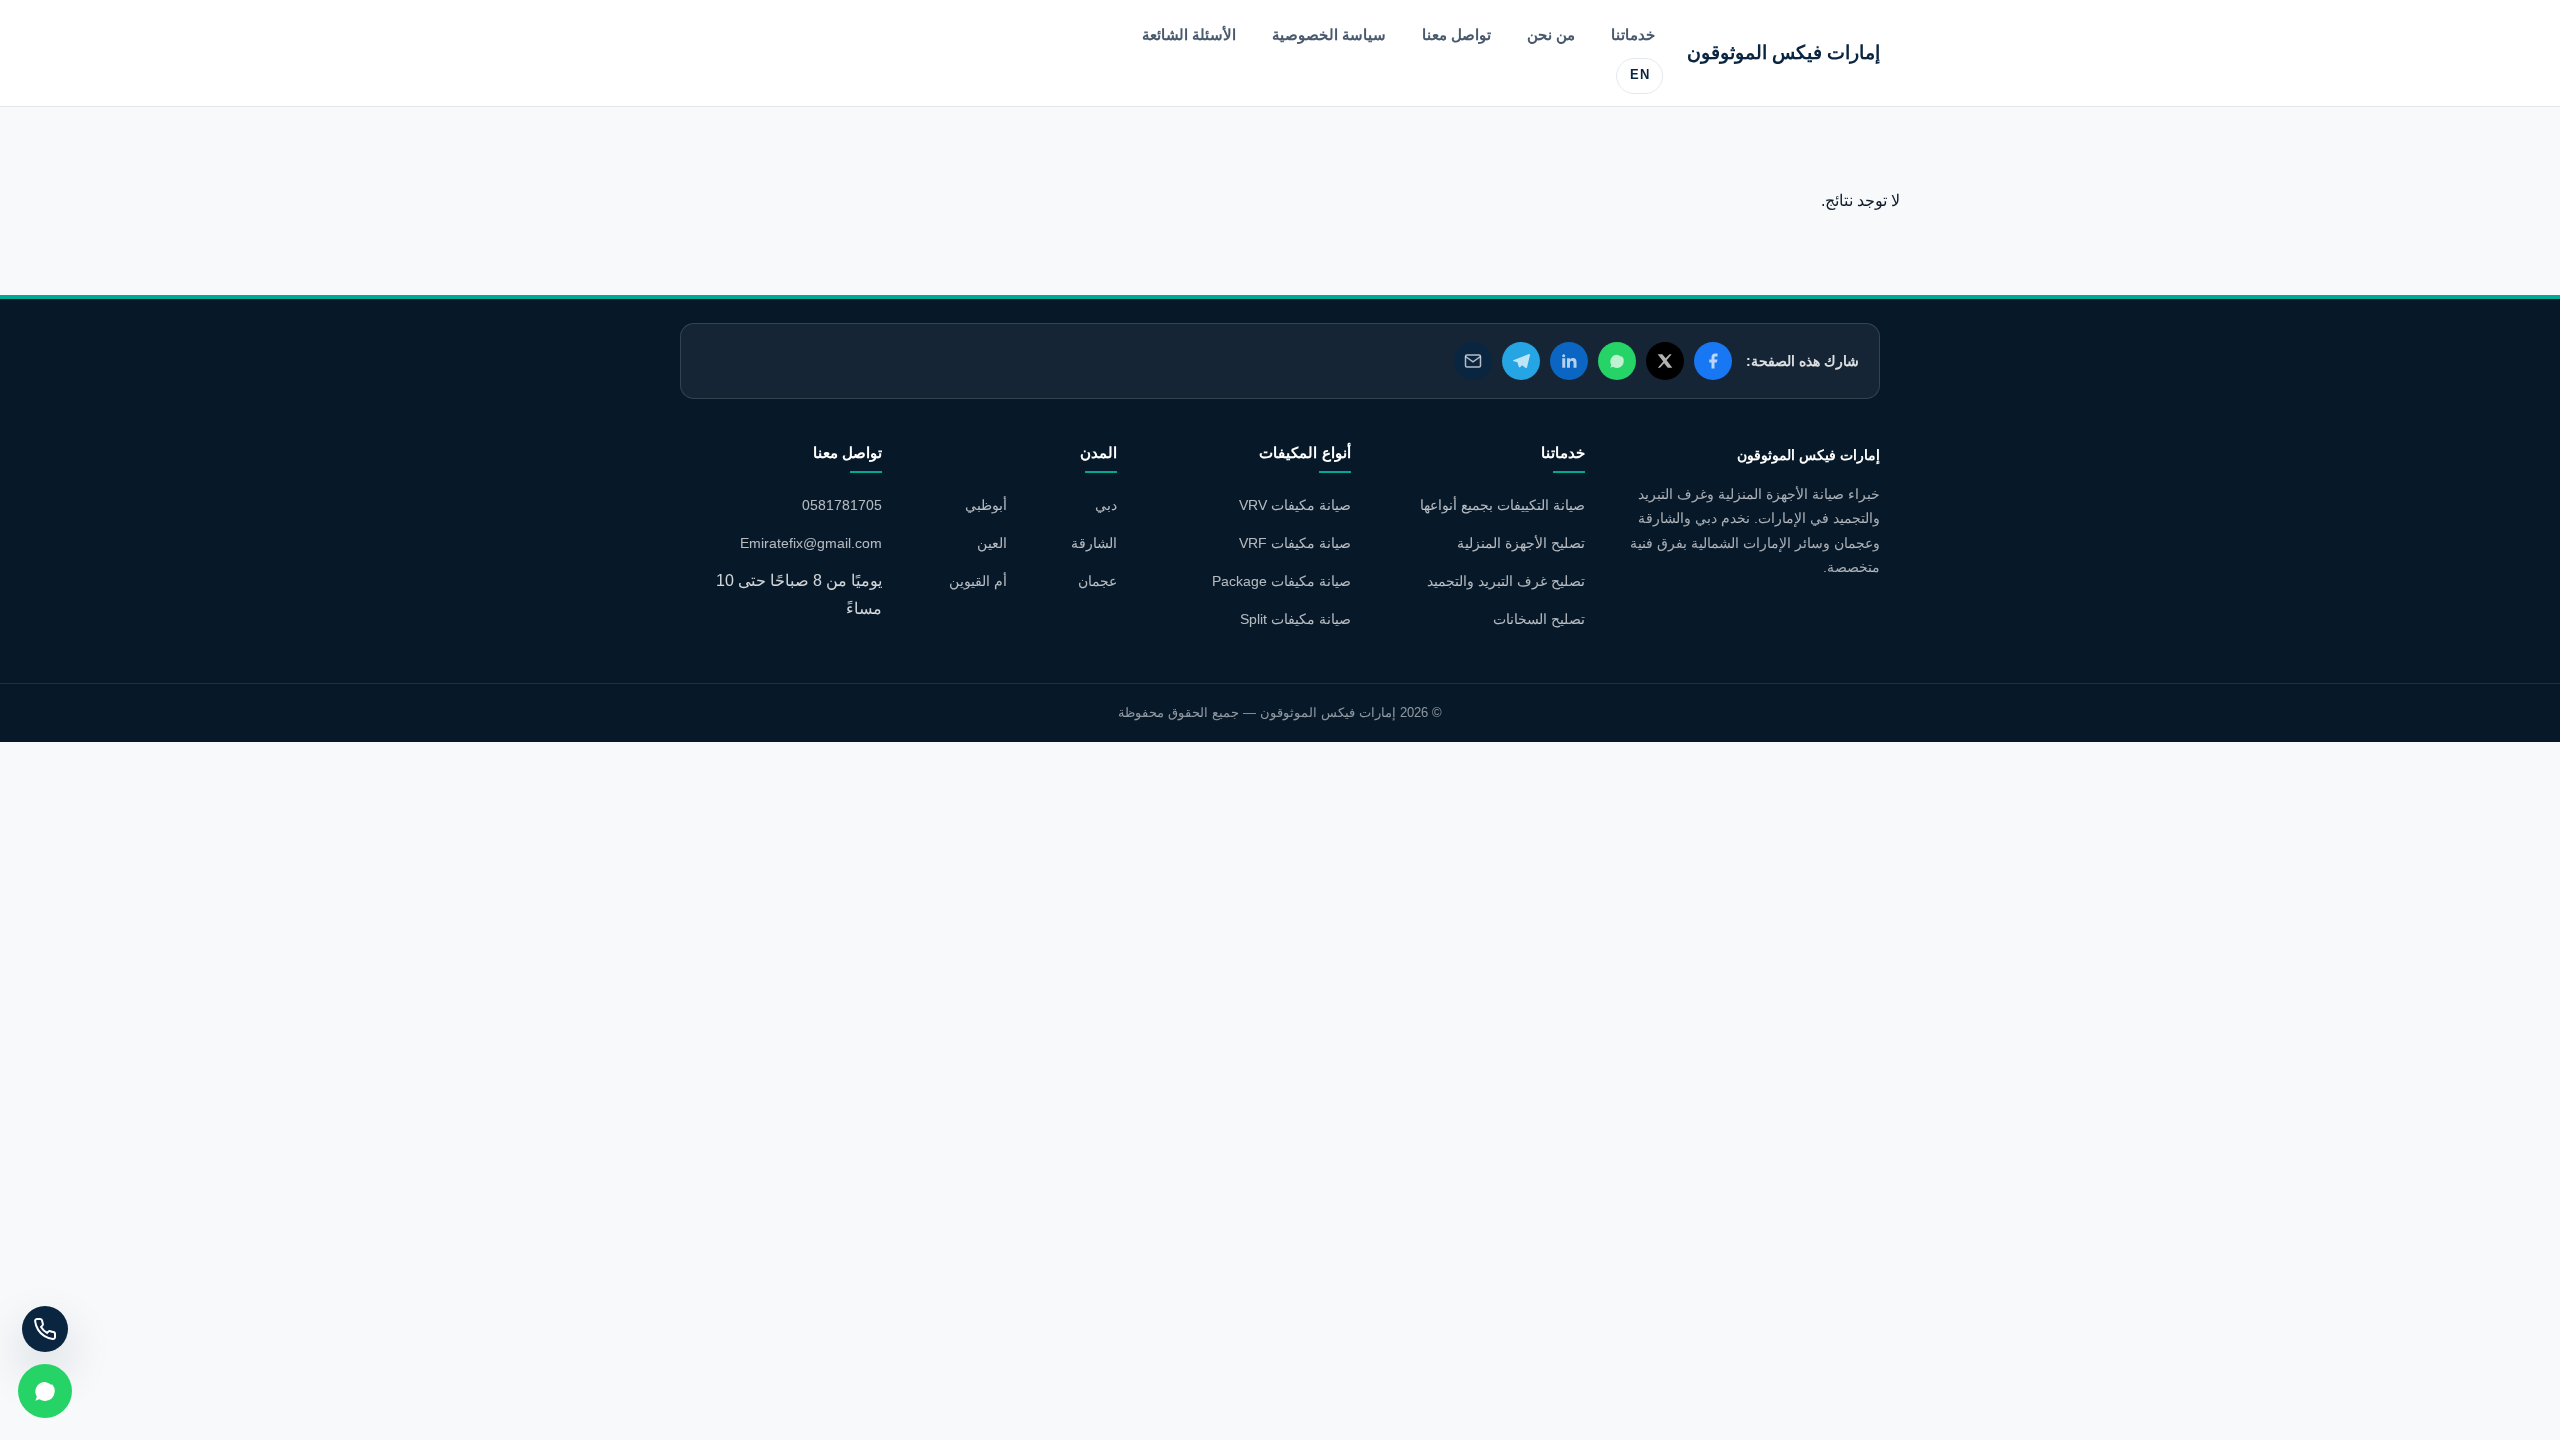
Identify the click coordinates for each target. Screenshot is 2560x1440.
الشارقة (1094, 543)
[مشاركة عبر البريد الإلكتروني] (1473, 361)
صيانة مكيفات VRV (1295, 505)
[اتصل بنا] (45, 1329)
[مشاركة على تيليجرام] (1521, 361)
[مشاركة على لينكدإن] (1569, 361)
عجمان (1097, 581)
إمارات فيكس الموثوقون (1783, 52)
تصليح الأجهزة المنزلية (1521, 543)
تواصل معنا (1456, 34)
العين (992, 543)
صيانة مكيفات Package (1281, 581)
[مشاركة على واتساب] (1617, 361)
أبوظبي (986, 505)
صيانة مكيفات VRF (1295, 543)
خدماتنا (1633, 34)
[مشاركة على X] (1665, 361)
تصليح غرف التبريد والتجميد (1506, 581)
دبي (1106, 505)
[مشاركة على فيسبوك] (1713, 361)
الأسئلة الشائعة (1189, 34)
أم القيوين (978, 581)
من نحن (1551, 34)
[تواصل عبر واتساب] (45, 1391)
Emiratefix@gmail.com (811, 543)
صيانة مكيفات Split (1295, 619)
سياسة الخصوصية (1329, 34)
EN (1639, 75)
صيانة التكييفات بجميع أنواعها (1502, 505)
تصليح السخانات (1539, 619)
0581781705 (842, 505)
